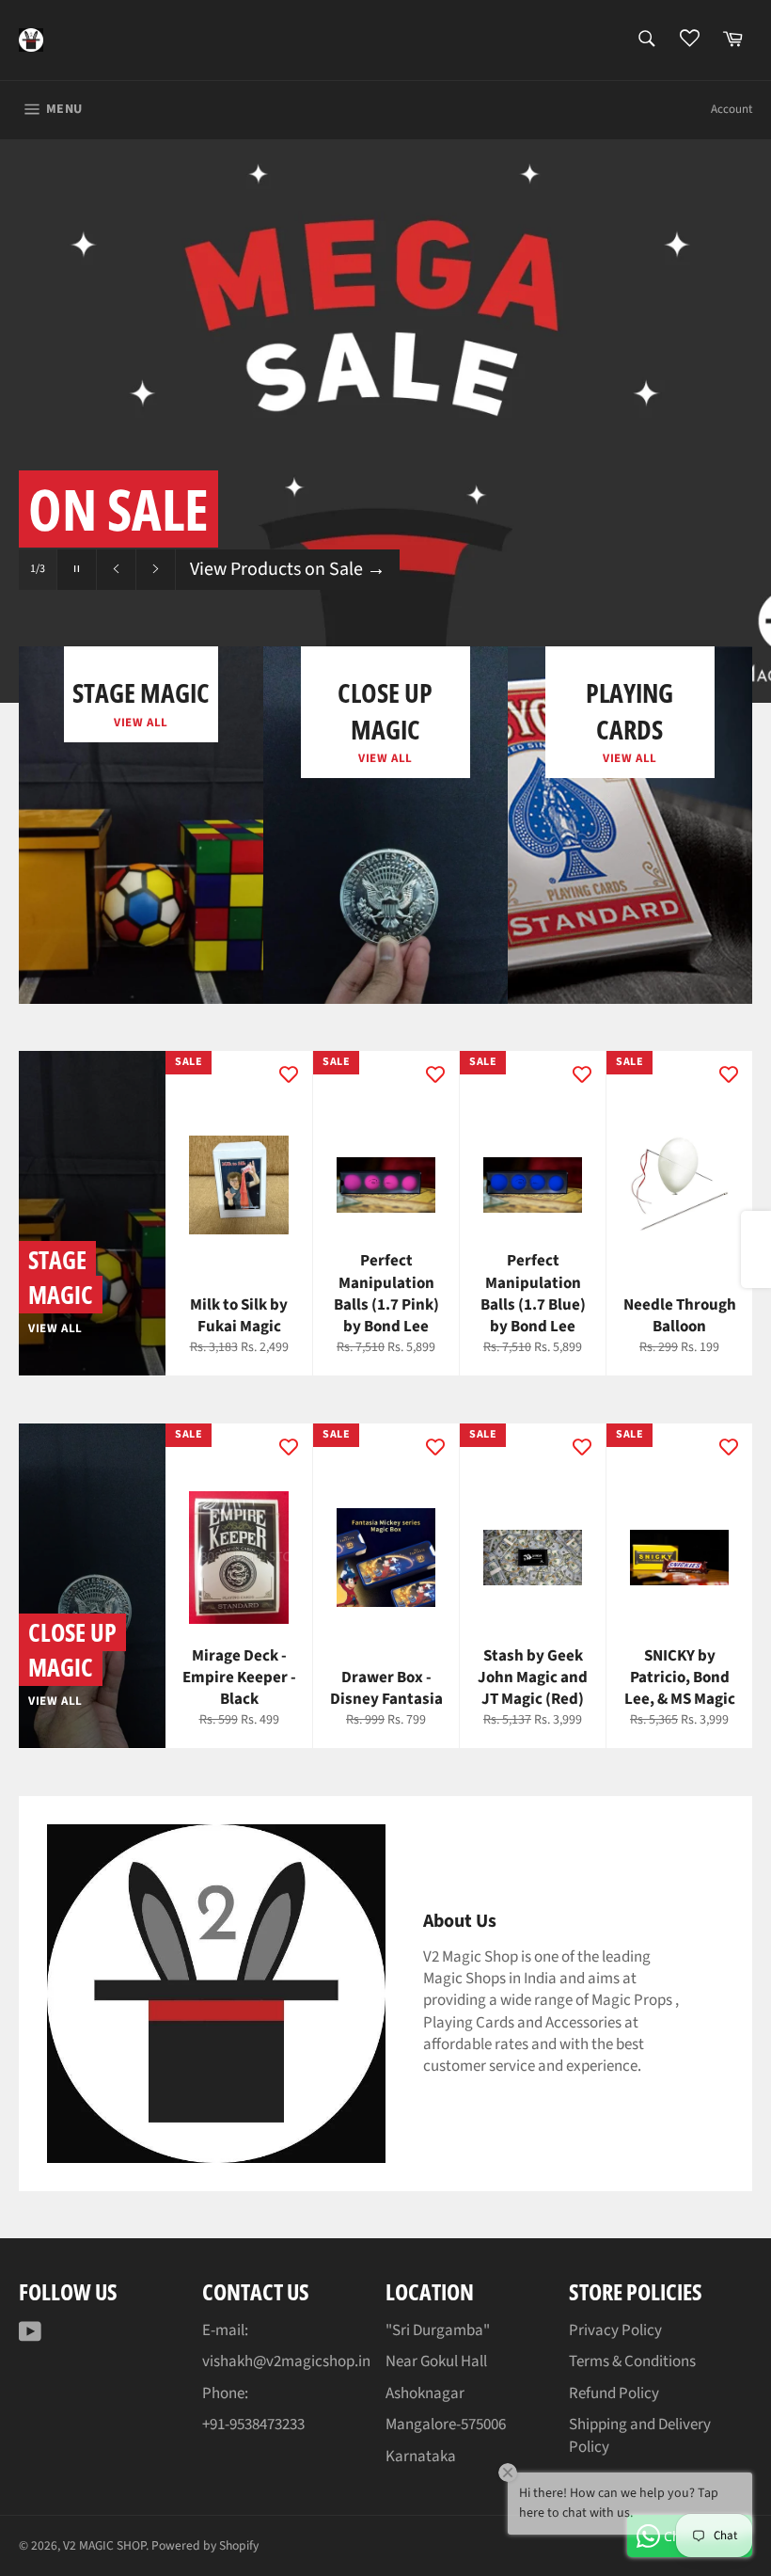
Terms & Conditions (632, 2361)
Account (732, 109)
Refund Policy (614, 2393)
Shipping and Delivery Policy (640, 2435)
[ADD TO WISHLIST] (289, 1074)
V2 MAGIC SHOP (104, 2545)
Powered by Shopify (205, 2545)
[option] (385, 421)
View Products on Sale (288, 569)
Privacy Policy (615, 2330)
